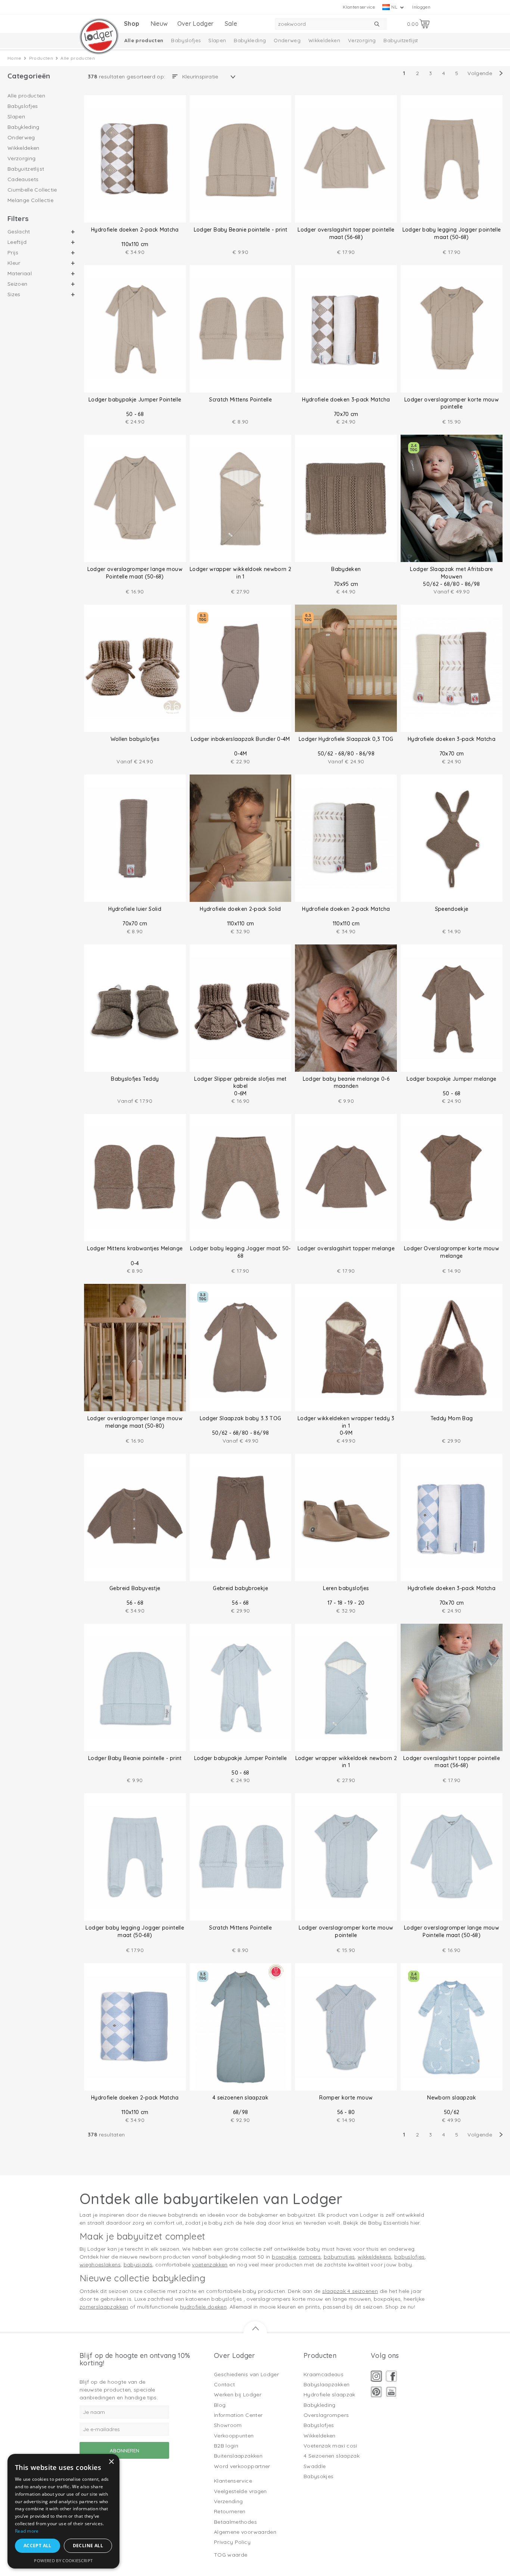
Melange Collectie (30, 200)
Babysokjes (319, 2476)
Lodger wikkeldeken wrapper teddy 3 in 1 (346, 1422)
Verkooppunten (234, 2436)
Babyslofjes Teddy (135, 1079)
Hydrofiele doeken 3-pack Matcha (346, 400)
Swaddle (315, 2466)
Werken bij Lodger (238, 2395)
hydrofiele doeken (203, 2307)
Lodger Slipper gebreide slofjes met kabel (240, 1083)
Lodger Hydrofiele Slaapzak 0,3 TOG (346, 739)
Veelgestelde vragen (240, 2491)
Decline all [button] (88, 2546)
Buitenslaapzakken (238, 2456)
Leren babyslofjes (346, 1588)
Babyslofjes (186, 40)
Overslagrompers (326, 2415)
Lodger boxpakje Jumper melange (452, 1079)
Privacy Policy (232, 2542)
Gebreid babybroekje (240, 1588)
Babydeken (346, 569)
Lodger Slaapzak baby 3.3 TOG (241, 1418)
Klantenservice (359, 7)
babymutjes (339, 2257)
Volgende (480, 73)
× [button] (111, 2462)
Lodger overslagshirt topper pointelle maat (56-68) (346, 233)
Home (14, 58)
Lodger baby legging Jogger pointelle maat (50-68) (452, 233)
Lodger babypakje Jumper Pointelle (135, 400)
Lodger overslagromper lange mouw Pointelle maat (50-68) (135, 573)
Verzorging (362, 40)
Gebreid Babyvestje (135, 1588)
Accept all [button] (38, 2546)
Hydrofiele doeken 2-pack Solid (240, 909)
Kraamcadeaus (324, 2374)
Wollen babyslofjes (135, 739)
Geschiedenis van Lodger (246, 2374)
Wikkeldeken (324, 40)
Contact (224, 2384)
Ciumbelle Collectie (32, 190)
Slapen (217, 40)
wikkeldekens (374, 2257)
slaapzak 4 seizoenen (350, 2291)
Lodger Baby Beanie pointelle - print (241, 230)
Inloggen (421, 7)
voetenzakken (210, 2265)
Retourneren (230, 2511)
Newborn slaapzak (452, 2098)
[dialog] (63, 2511)
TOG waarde (231, 2555)
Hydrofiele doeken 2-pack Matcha (135, 230)
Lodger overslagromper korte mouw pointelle (452, 403)
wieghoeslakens (100, 2265)
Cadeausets (23, 179)
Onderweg (287, 40)
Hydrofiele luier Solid (135, 909)
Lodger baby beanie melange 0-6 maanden (346, 1083)
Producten (41, 58)
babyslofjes (410, 2257)
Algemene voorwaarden (245, 2532)
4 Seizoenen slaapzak (332, 2456)
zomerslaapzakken (104, 2307)
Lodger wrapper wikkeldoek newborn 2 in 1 (240, 573)
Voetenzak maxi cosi (330, 2446)
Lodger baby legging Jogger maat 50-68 (240, 1252)
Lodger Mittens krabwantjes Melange (135, 1248)
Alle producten (144, 40)
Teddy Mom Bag (452, 1418)
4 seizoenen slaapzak (240, 2098)
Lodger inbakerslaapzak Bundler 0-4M (240, 739)
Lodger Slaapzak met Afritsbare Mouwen (452, 573)
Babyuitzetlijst (401, 40)
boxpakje (284, 2257)
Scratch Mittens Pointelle (240, 400)
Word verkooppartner (242, 2466)
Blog (220, 2405)
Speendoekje (452, 909)
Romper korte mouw (346, 2098)
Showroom (228, 2425)
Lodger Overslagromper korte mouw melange (452, 1252)
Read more (27, 2531)
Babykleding (250, 40)
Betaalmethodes (235, 2522)
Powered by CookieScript (63, 2561)
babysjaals (138, 2265)
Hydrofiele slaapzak (329, 2395)
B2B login (226, 2446)
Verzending (228, 2501)
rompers (310, 2257)
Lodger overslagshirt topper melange (346, 1248)
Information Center (238, 2415)
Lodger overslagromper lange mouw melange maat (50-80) (135, 1422)
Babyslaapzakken (326, 2384)
